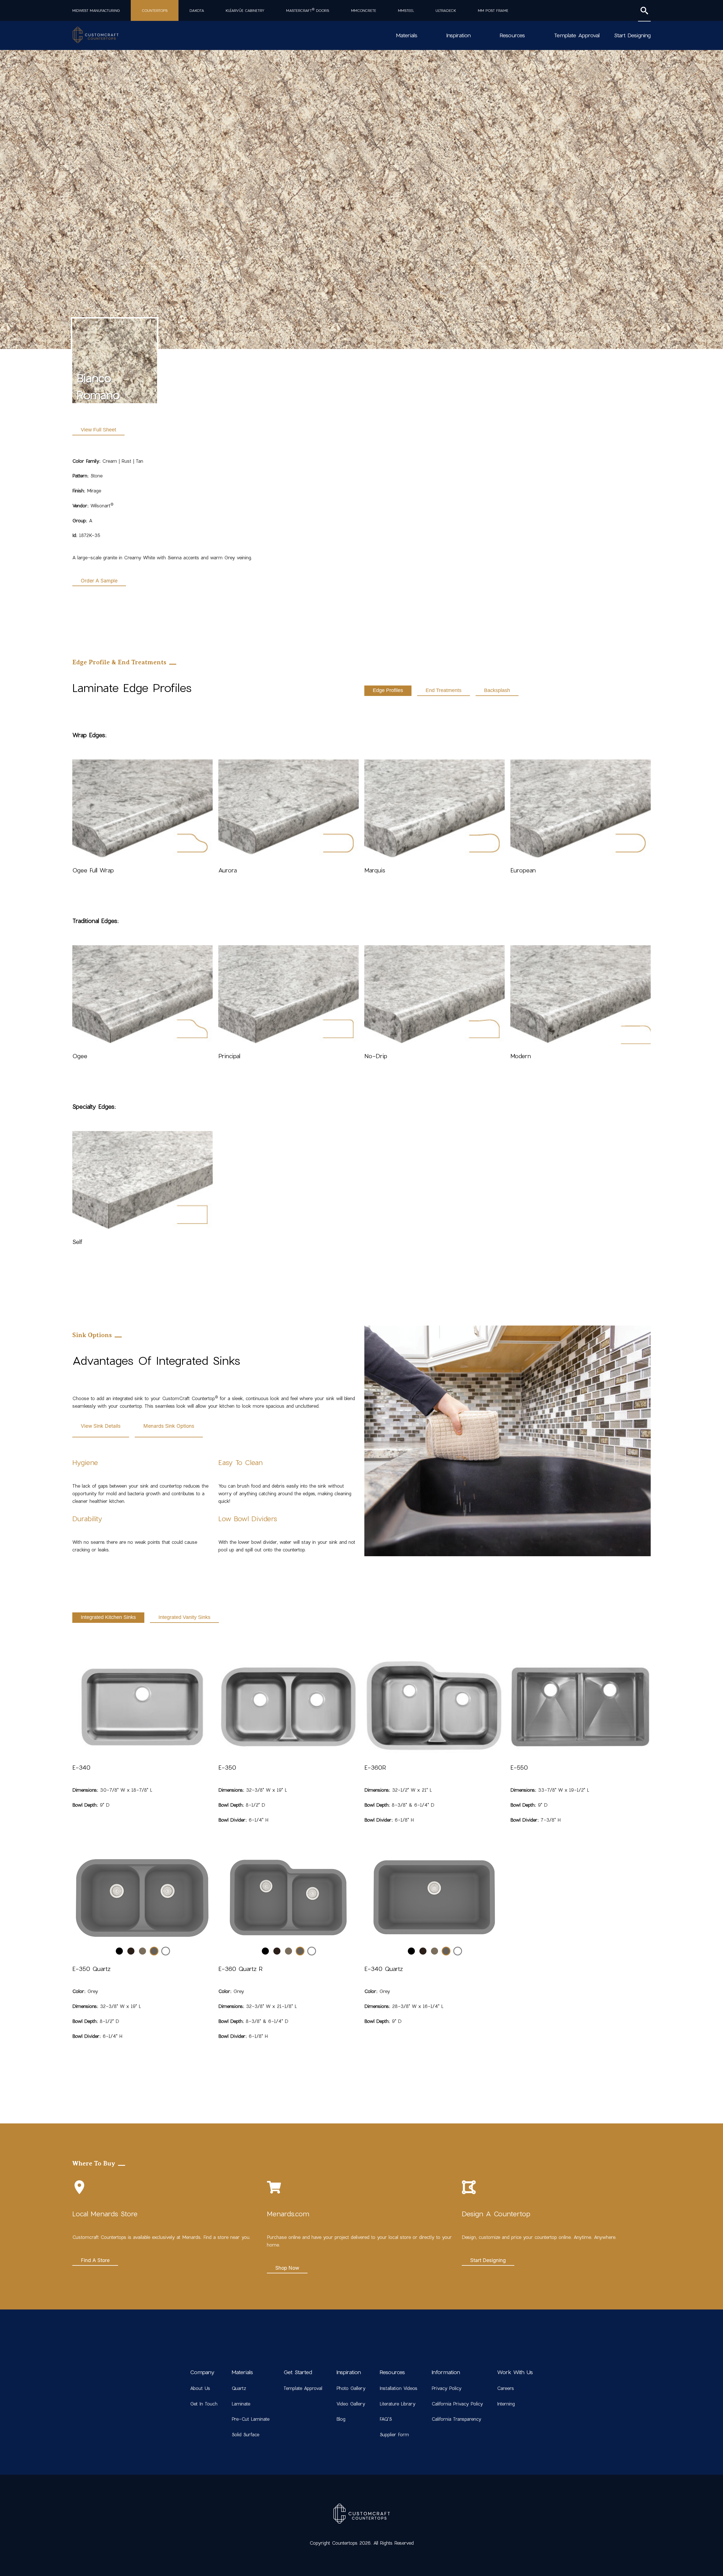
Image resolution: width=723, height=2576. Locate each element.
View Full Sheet (98, 430)
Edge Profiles (388, 690)
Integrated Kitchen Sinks (108, 1617)
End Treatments (444, 690)
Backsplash (497, 690)
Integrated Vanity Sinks (184, 1617)
